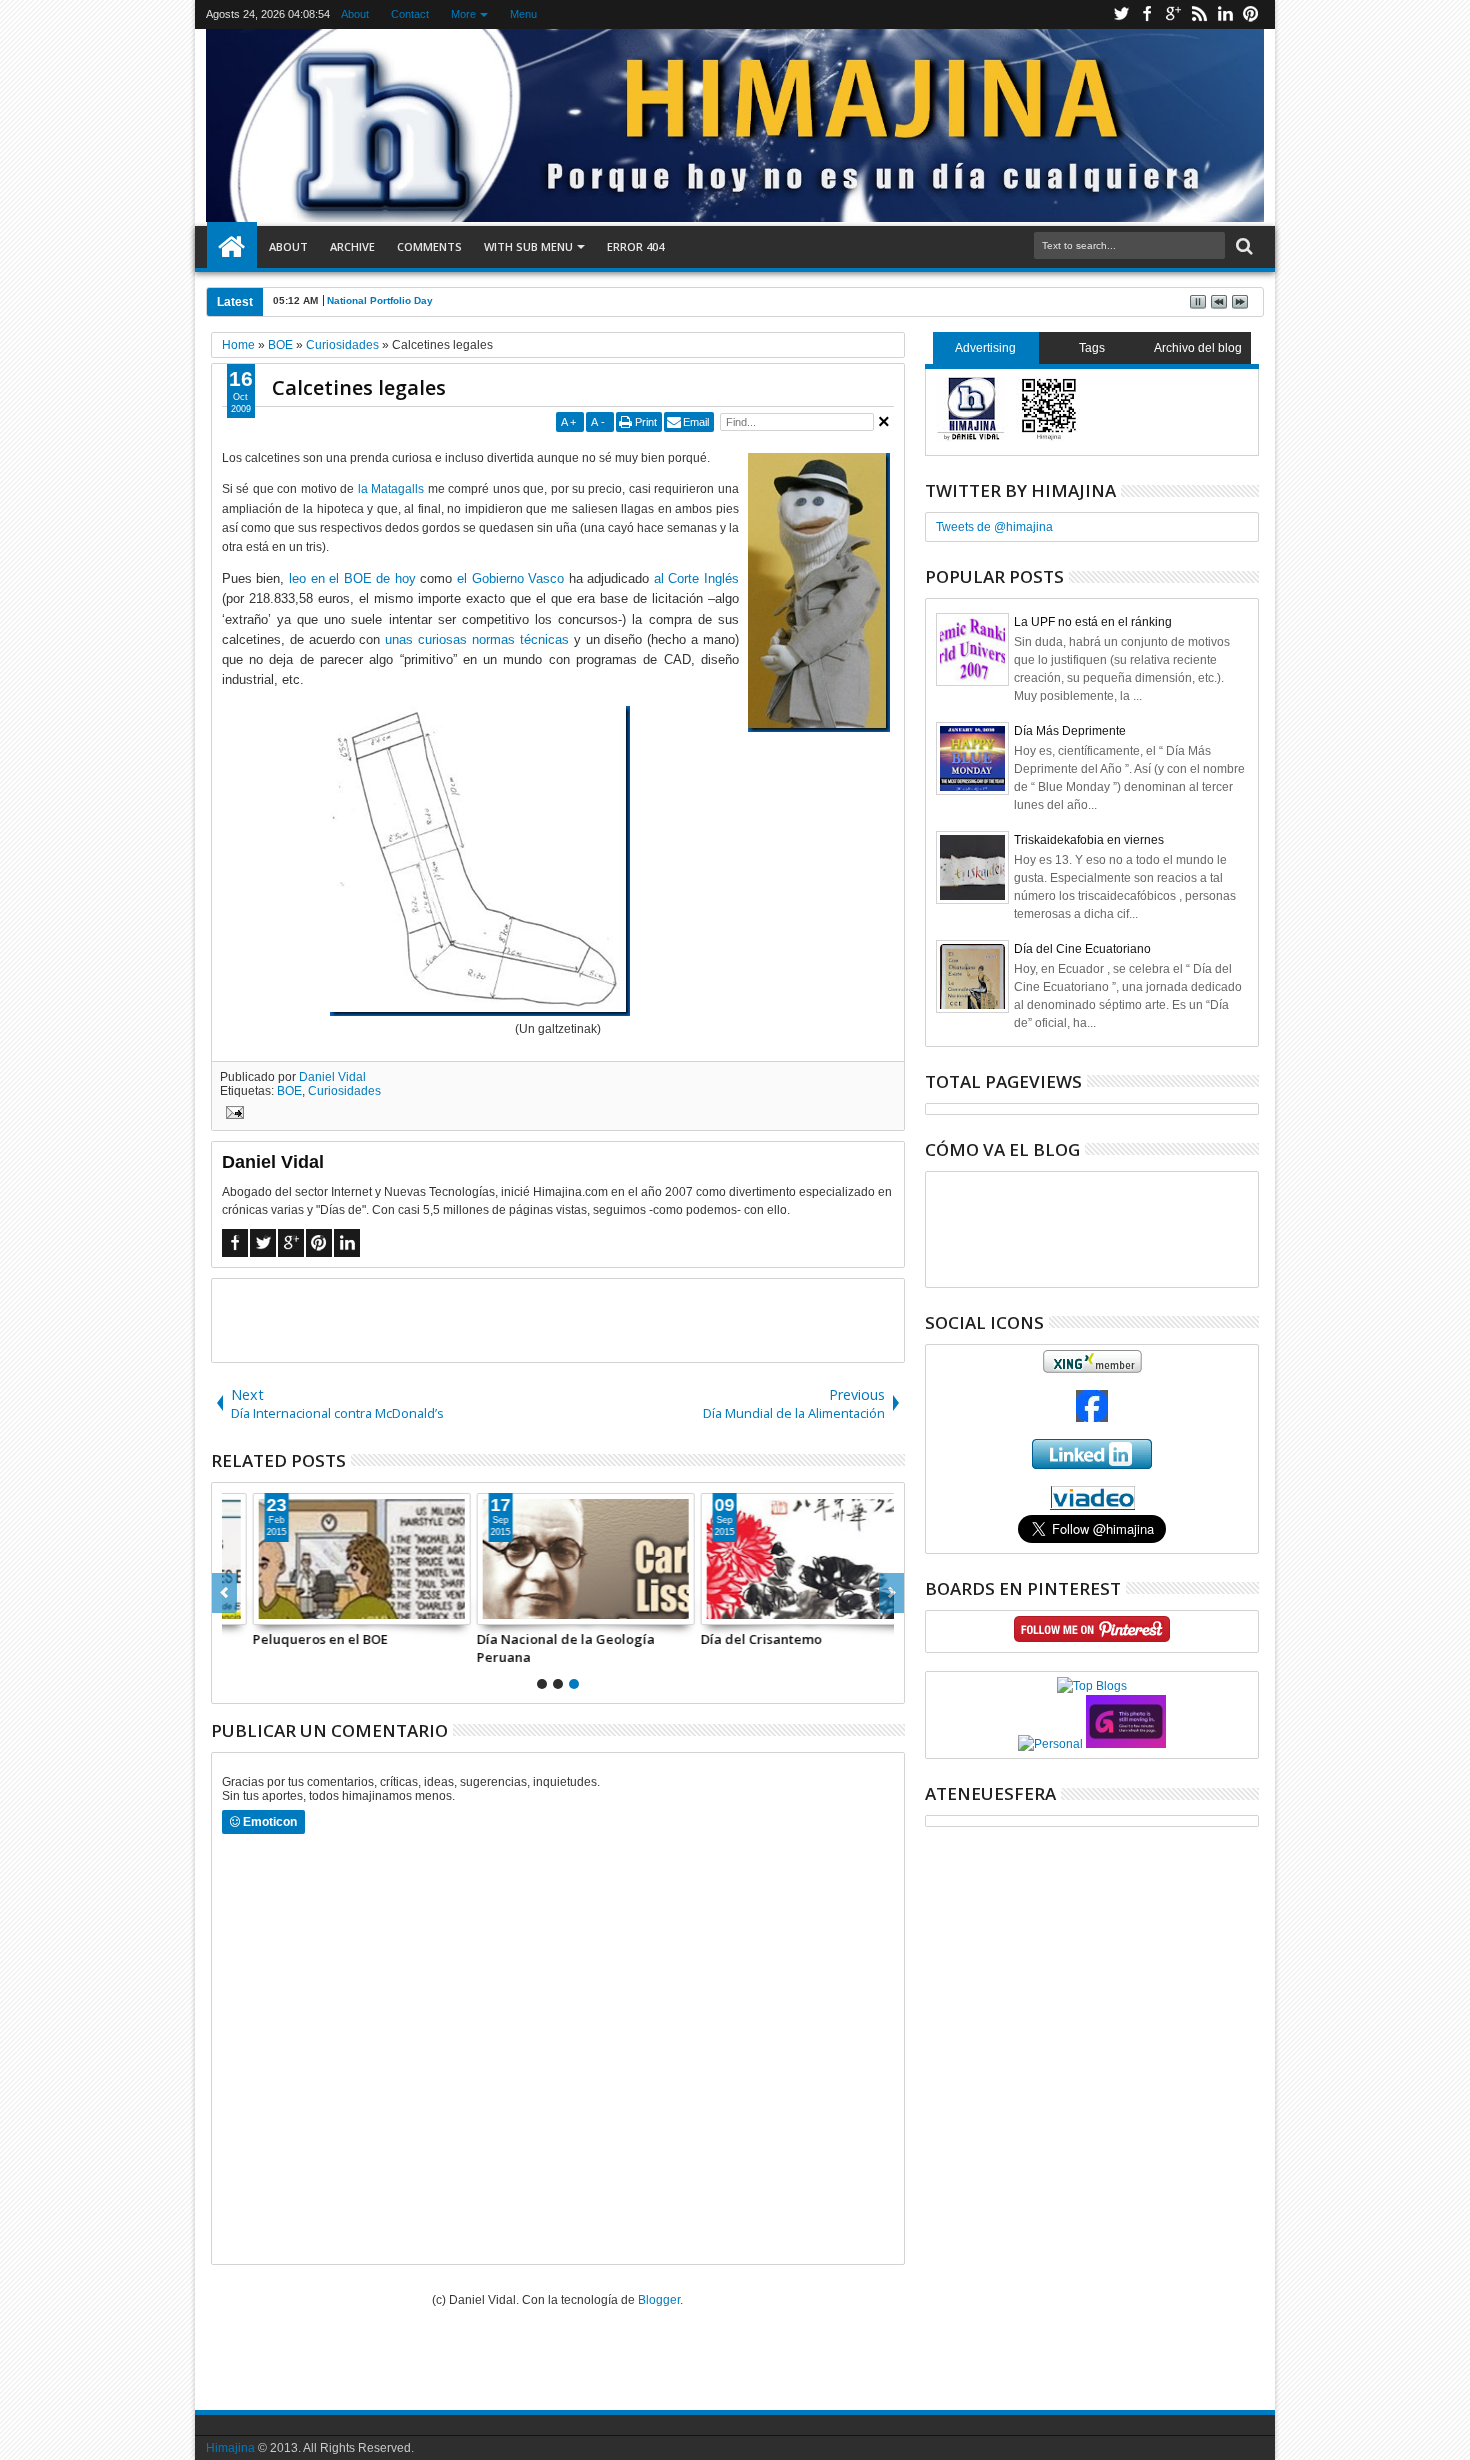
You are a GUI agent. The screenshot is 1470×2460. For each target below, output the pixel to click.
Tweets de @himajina (994, 527)
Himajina (230, 2448)
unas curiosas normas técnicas (477, 639)
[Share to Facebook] (241, 1609)
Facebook (1147, 14)
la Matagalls (391, 489)
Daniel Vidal (332, 1077)
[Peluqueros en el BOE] (334, 1559)
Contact (410, 14)
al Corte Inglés (696, 578)
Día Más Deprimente (1070, 731)
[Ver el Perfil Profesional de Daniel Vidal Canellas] (1092, 1506)
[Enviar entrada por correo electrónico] (232, 1115)
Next (224, 1593)
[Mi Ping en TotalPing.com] (1126, 1744)
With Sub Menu (528, 246)
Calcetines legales (359, 387)
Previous (891, 1593)
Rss (1199, 14)
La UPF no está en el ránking (1093, 622)
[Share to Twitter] (263, 1609)
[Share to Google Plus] (285, 1609)
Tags (1092, 348)
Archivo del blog (1198, 348)
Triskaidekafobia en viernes (1089, 840)
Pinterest (1251, 14)
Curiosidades (344, 1091)
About (355, 14)
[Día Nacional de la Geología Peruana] (558, 1559)
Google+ (1173, 14)
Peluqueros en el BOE (292, 1639)
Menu (523, 14)
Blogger (659, 2300)
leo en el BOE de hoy (352, 578)
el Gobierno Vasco (510, 578)
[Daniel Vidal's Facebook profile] (1092, 1418)
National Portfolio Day (380, 300)
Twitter (1121, 14)
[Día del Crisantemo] (782, 1559)
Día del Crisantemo (733, 1639)
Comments (429, 246)
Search (1242, 246)
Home (232, 247)
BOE (289, 1091)
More (463, 14)
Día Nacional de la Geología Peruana (538, 1648)
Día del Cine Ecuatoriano (1082, 949)
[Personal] (1050, 1744)
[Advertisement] (558, 1319)
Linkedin (1225, 14)
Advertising (985, 348)
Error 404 (635, 246)
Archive (352, 246)
